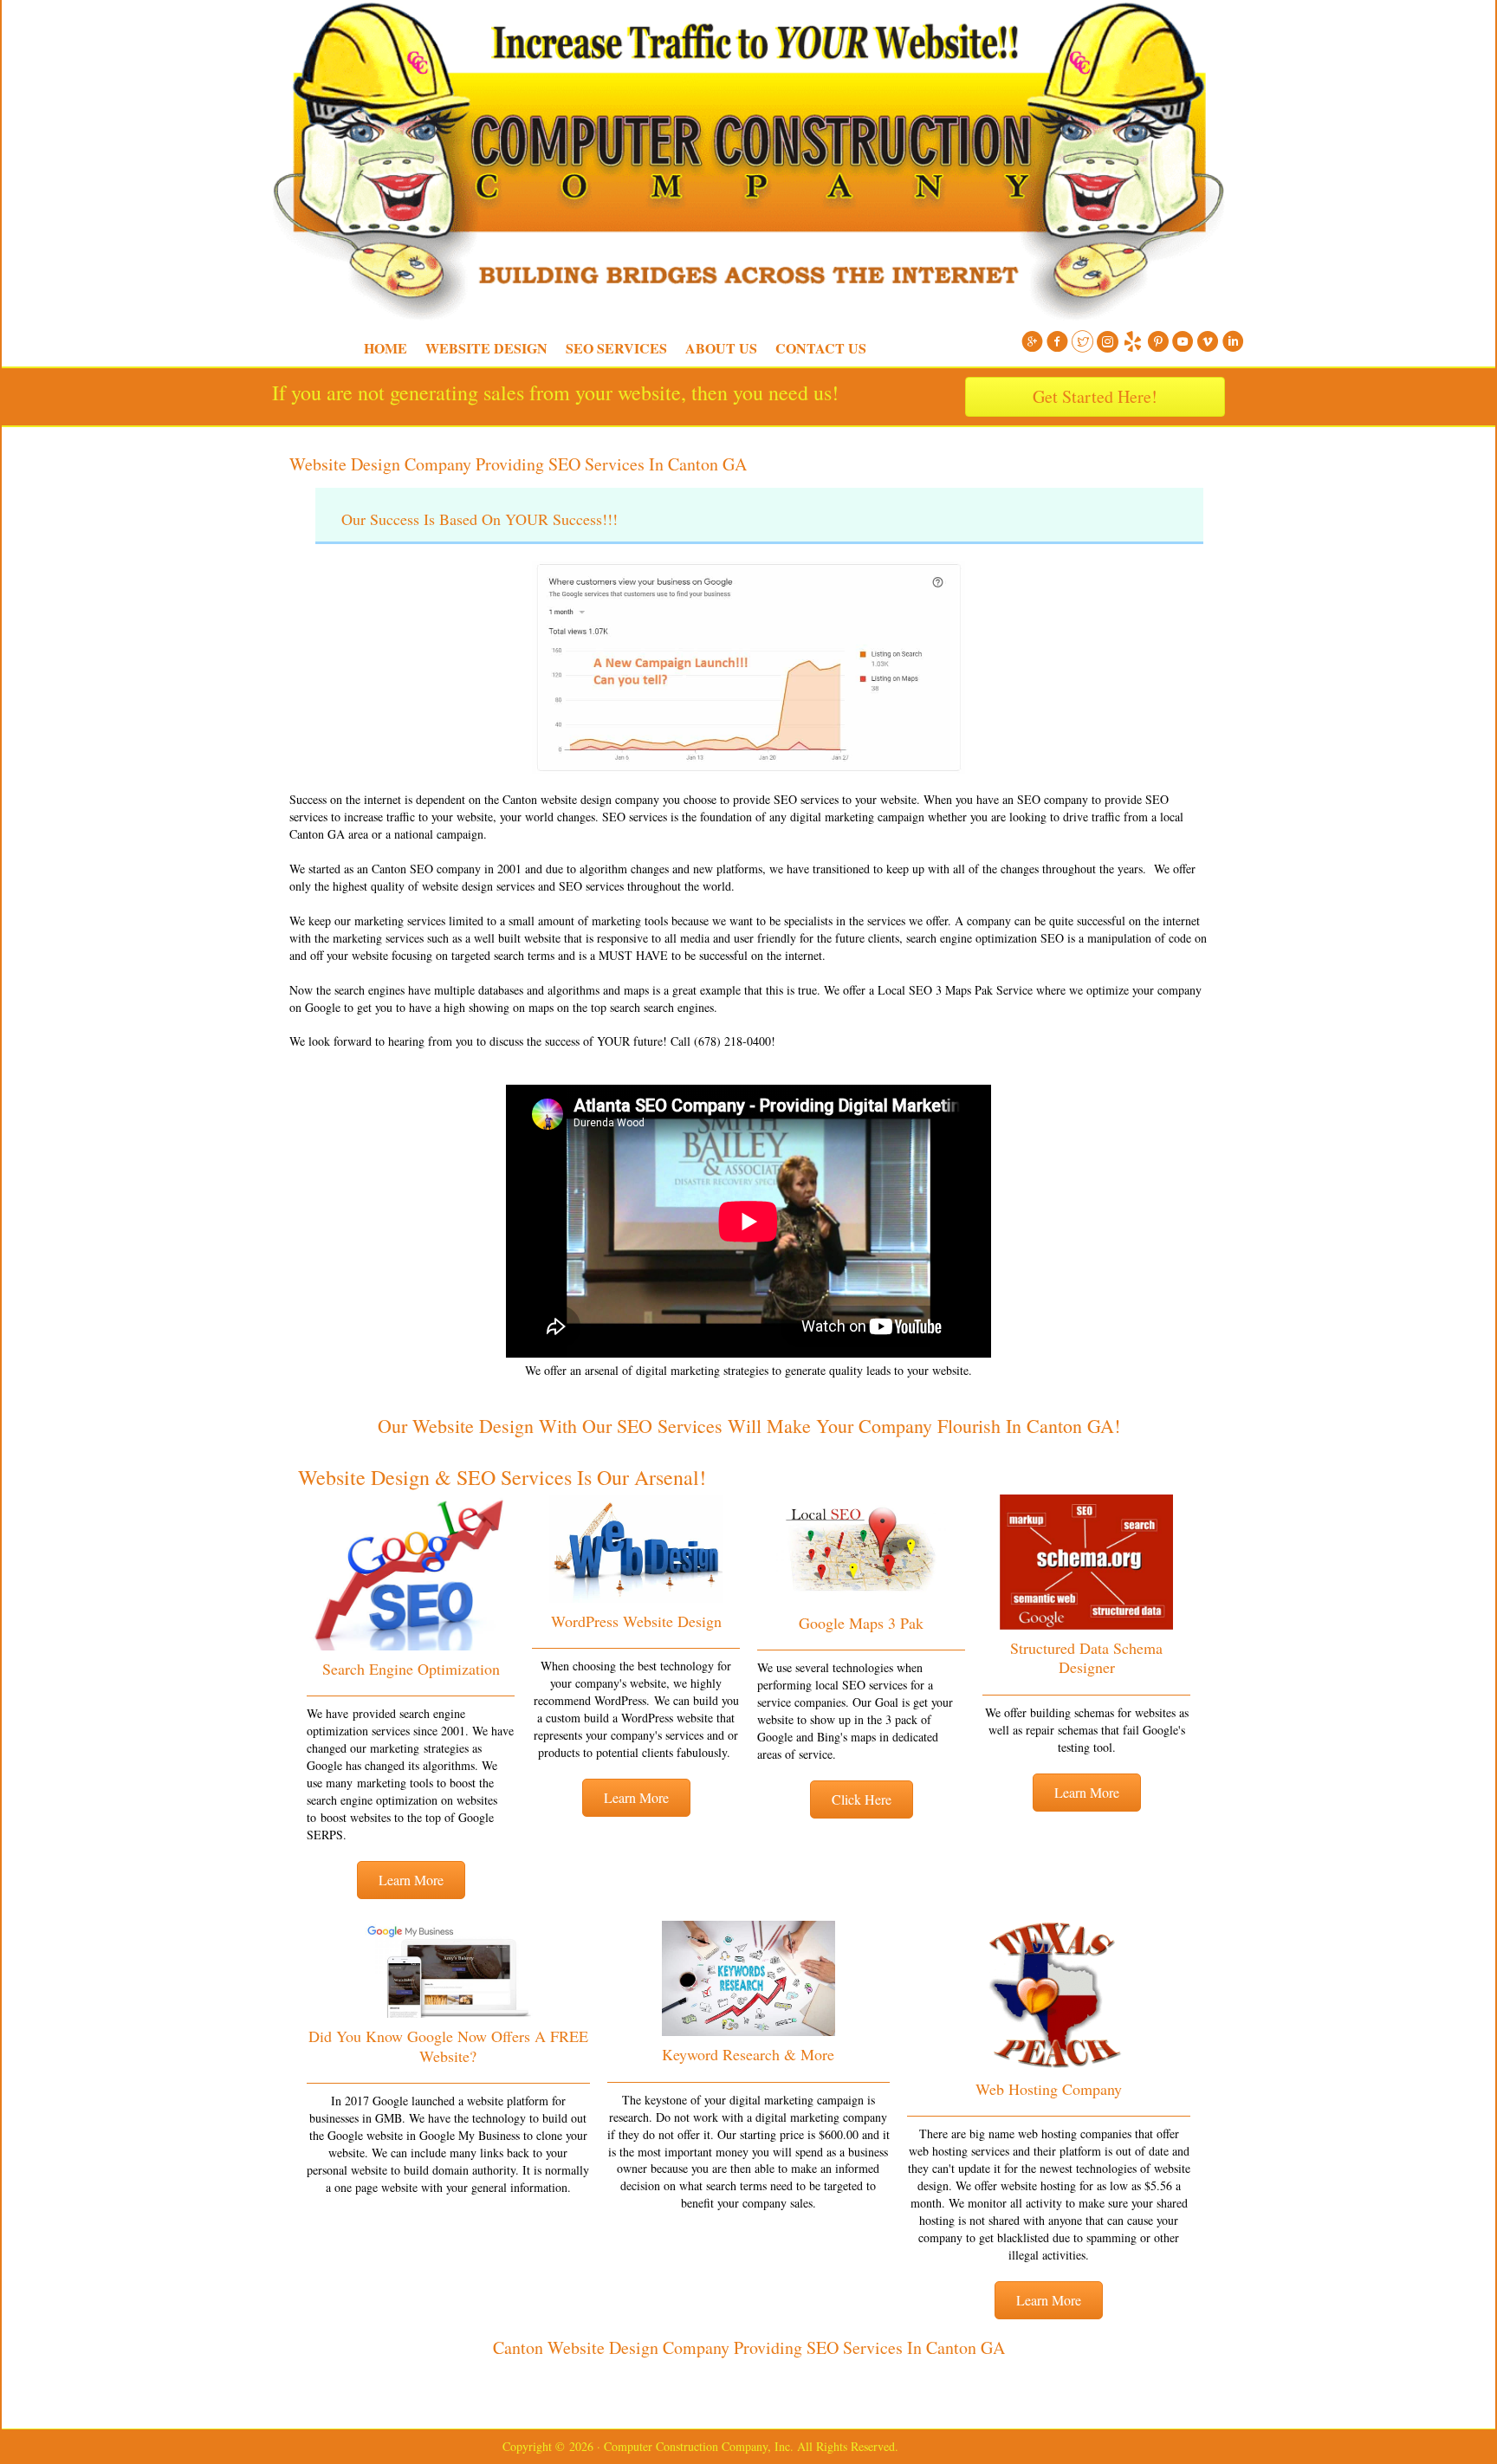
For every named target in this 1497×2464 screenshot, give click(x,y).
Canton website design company (581, 799)
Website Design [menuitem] (486, 348)
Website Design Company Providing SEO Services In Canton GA (518, 464)
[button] (411, 1880)
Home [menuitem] (386, 348)
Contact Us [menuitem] (821, 348)
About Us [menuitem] (721, 348)
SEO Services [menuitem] (616, 348)
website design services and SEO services (523, 886)
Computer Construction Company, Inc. (263, 43)
